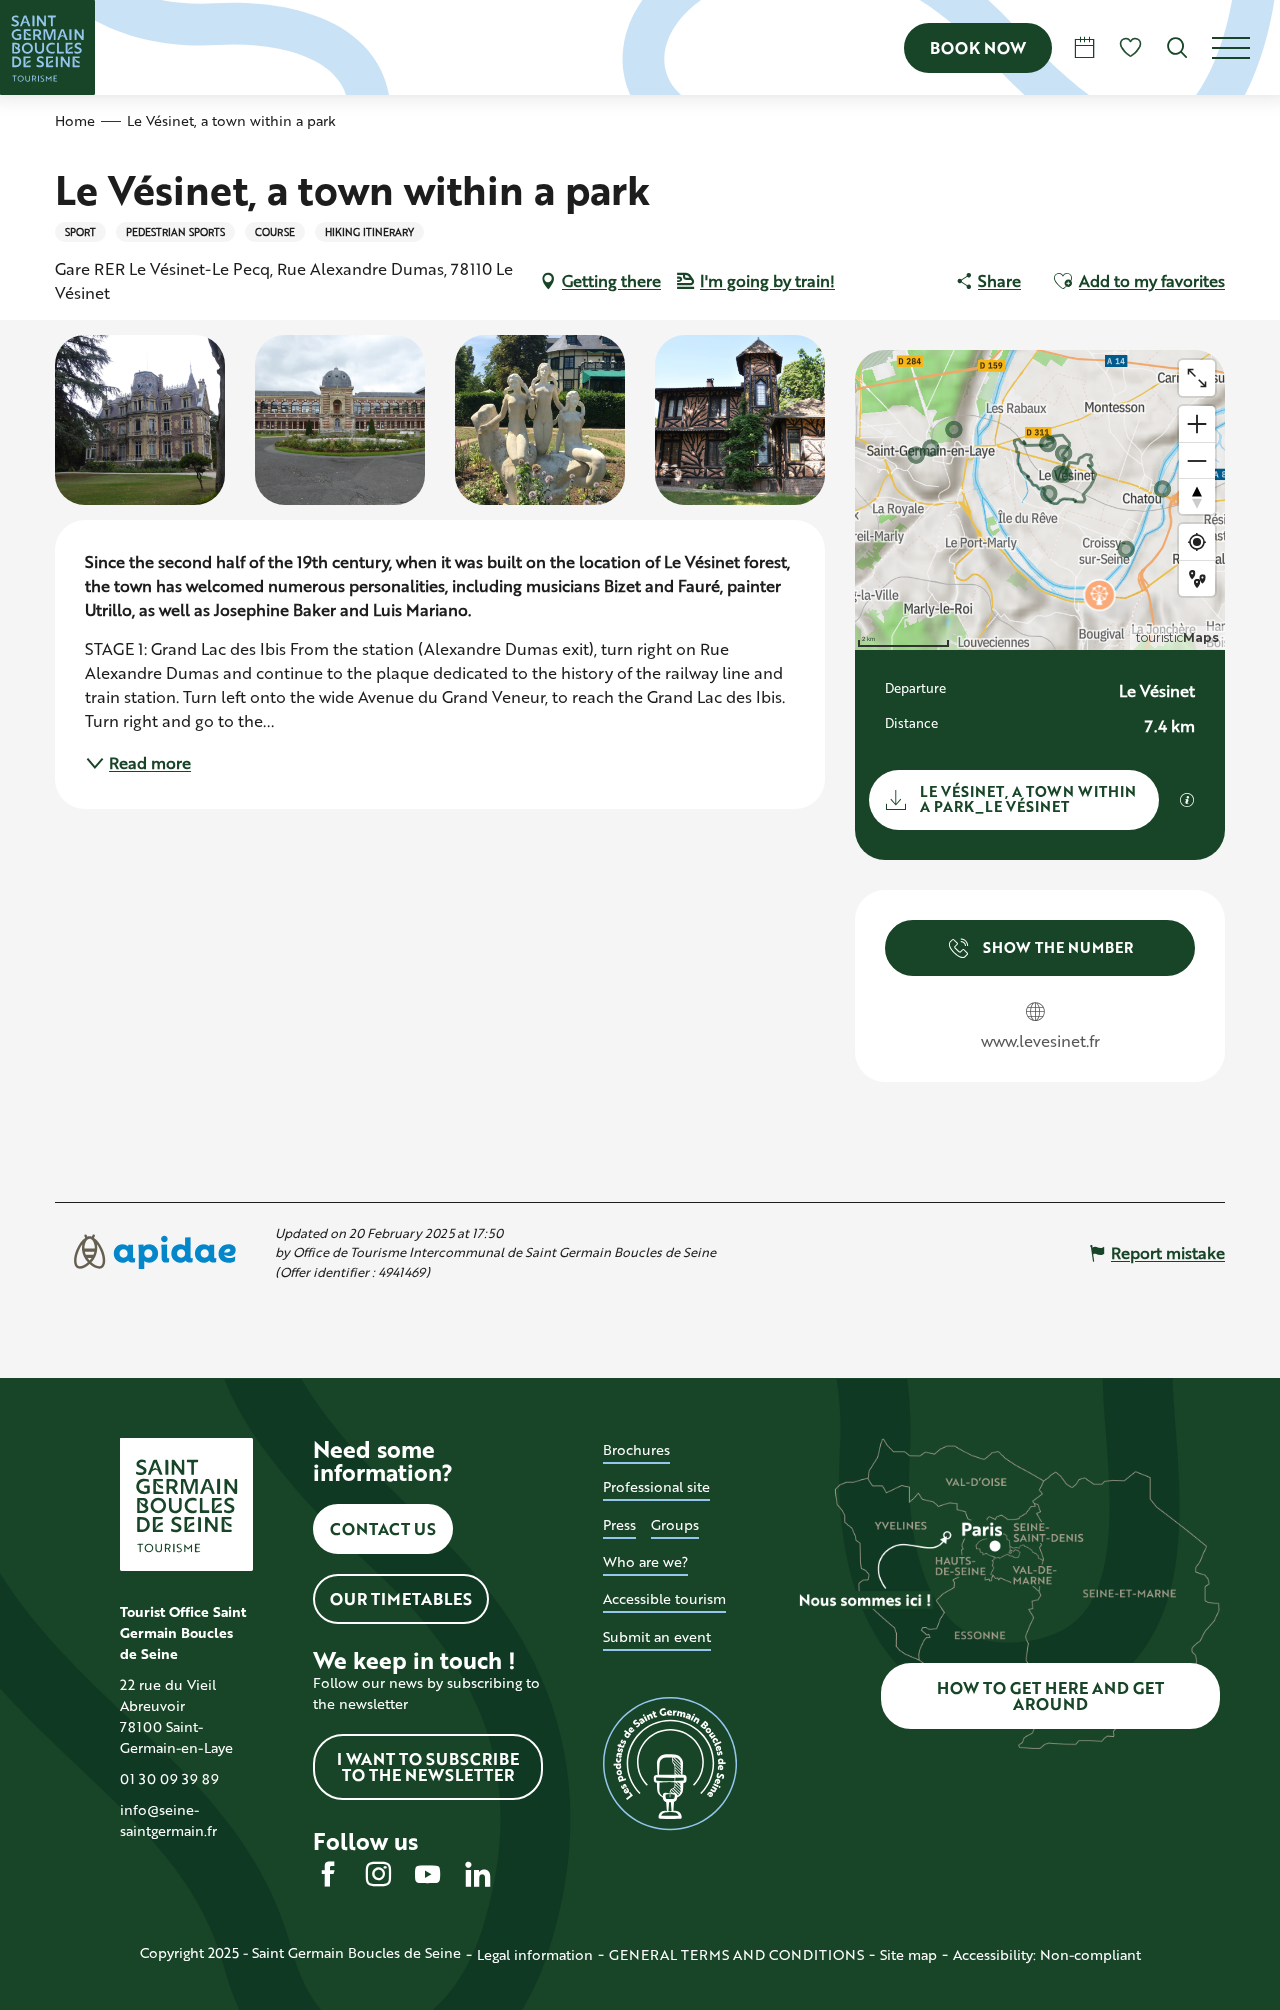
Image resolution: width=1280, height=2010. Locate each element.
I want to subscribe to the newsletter (428, 1766)
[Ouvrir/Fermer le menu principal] (1246, 48)
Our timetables (401, 1598)
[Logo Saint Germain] (186, 1504)
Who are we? (645, 1561)
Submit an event (657, 1636)
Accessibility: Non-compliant (1047, 1954)
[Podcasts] (669, 1764)
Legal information (535, 1954)
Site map (908, 1954)
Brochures (636, 1449)
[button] (1177, 47)
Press (619, 1524)
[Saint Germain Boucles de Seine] (47, 47)
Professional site (656, 1486)
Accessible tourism (664, 1598)
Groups (675, 1524)
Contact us (383, 1528)
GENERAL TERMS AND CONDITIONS (736, 1954)
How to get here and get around (1050, 1695)
